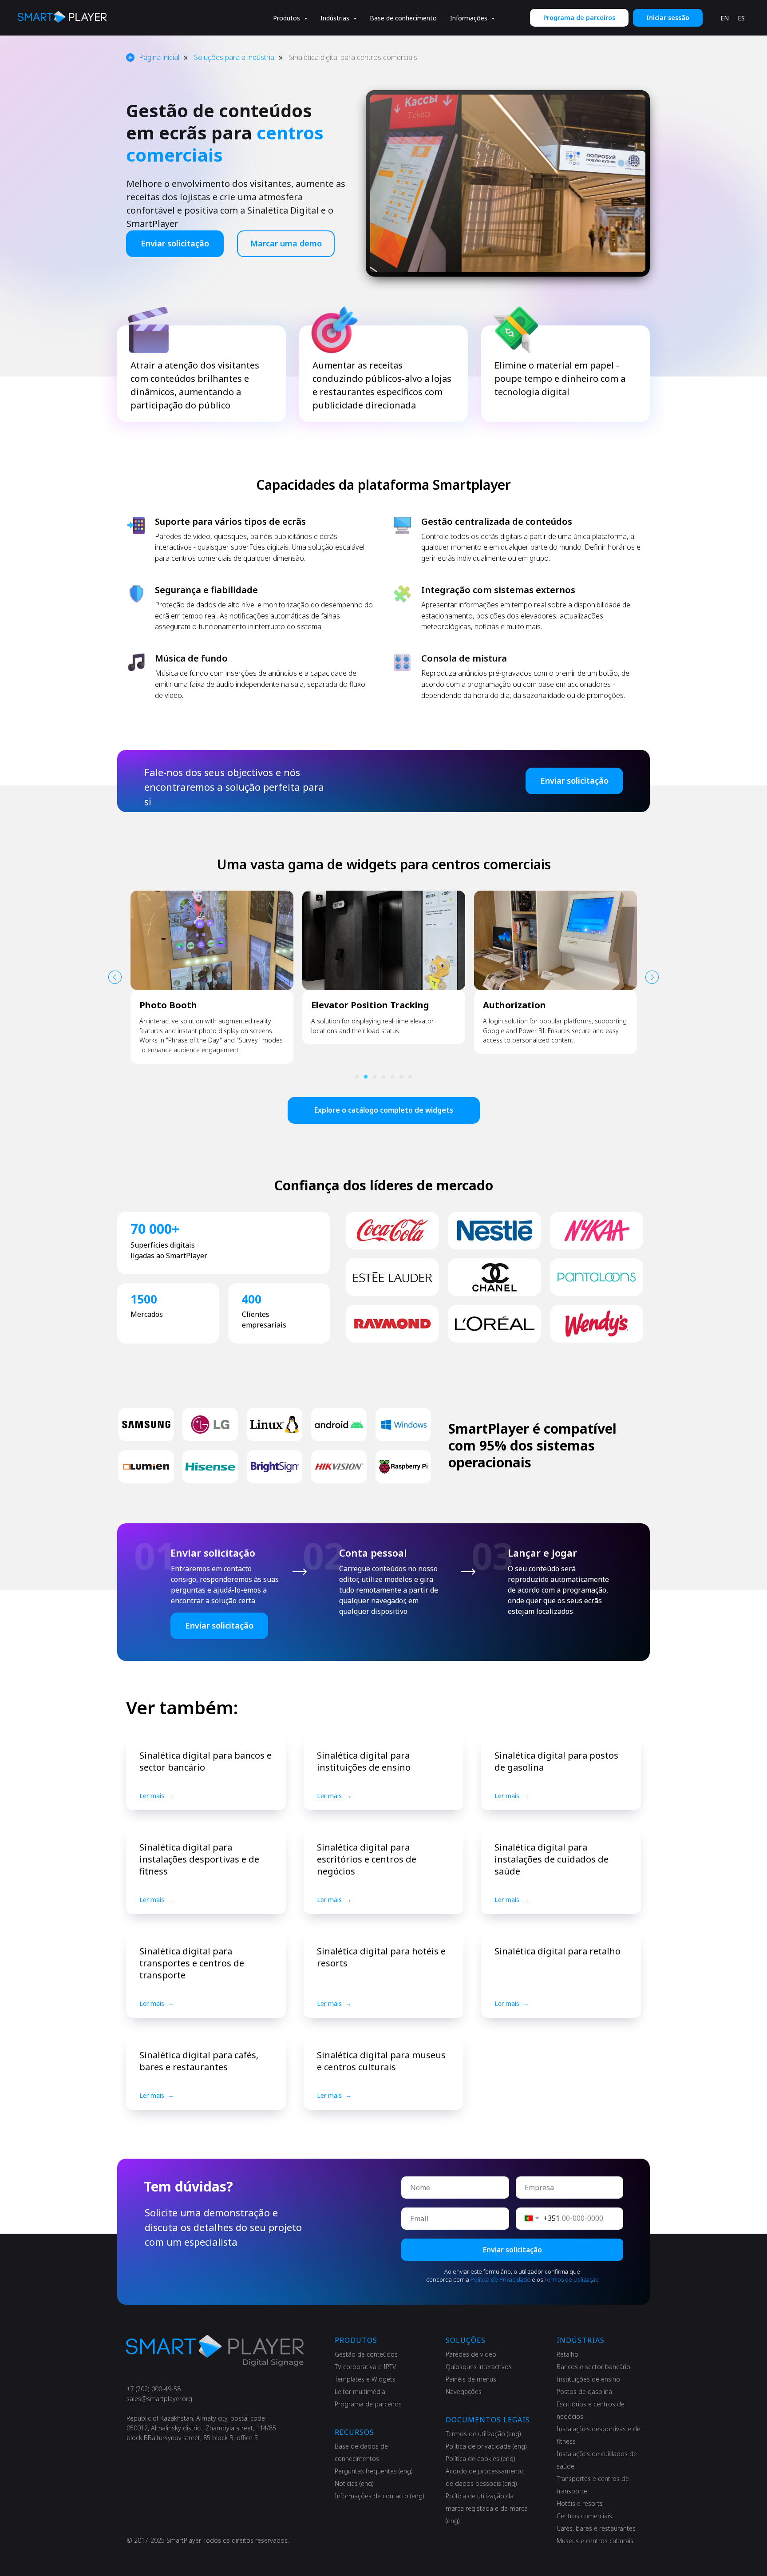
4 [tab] (386, 1079)
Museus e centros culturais (595, 2541)
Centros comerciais (584, 2516)
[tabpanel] (212, 968)
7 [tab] (412, 1079)
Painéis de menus (471, 2379)
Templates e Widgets (365, 2379)
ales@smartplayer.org (161, 2399)
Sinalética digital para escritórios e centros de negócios (367, 1859)
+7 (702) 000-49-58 (154, 2389)
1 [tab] (359, 1079)
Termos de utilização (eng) (483, 2434)
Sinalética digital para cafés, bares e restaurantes (199, 2061)
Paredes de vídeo (471, 2354)
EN (725, 18)
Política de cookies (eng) (480, 2459)
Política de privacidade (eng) (486, 2446)
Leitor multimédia (360, 2392)
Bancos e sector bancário (593, 2367)
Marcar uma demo (286, 243)
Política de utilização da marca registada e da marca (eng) (487, 2508)
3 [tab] (377, 1079)
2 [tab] (368, 1079)
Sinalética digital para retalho (557, 1951)
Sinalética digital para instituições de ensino (364, 1761)
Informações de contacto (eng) (380, 2496)
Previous (115, 977)
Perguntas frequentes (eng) (374, 2471)
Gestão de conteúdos (366, 2354)
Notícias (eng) (354, 2483)
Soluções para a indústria (234, 57)
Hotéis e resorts (580, 2503)
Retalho (567, 2354)
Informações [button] (470, 18)
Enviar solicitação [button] (175, 243)
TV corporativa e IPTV (365, 2367)
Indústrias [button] (336, 18)
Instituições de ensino (588, 2379)
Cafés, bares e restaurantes (596, 2528)
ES (741, 18)
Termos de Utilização (571, 2279)
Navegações (464, 2392)
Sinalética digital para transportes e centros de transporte (192, 1963)
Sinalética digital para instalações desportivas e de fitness (199, 1859)
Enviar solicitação (512, 2250)
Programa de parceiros (368, 2404)
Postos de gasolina (584, 2392)
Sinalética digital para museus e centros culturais (381, 2061)
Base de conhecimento (403, 18)
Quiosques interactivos (479, 2367)
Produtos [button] (287, 18)
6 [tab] (403, 1079)
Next (652, 977)
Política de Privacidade (500, 2279)
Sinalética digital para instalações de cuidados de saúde (552, 1859)
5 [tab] (395, 1079)
